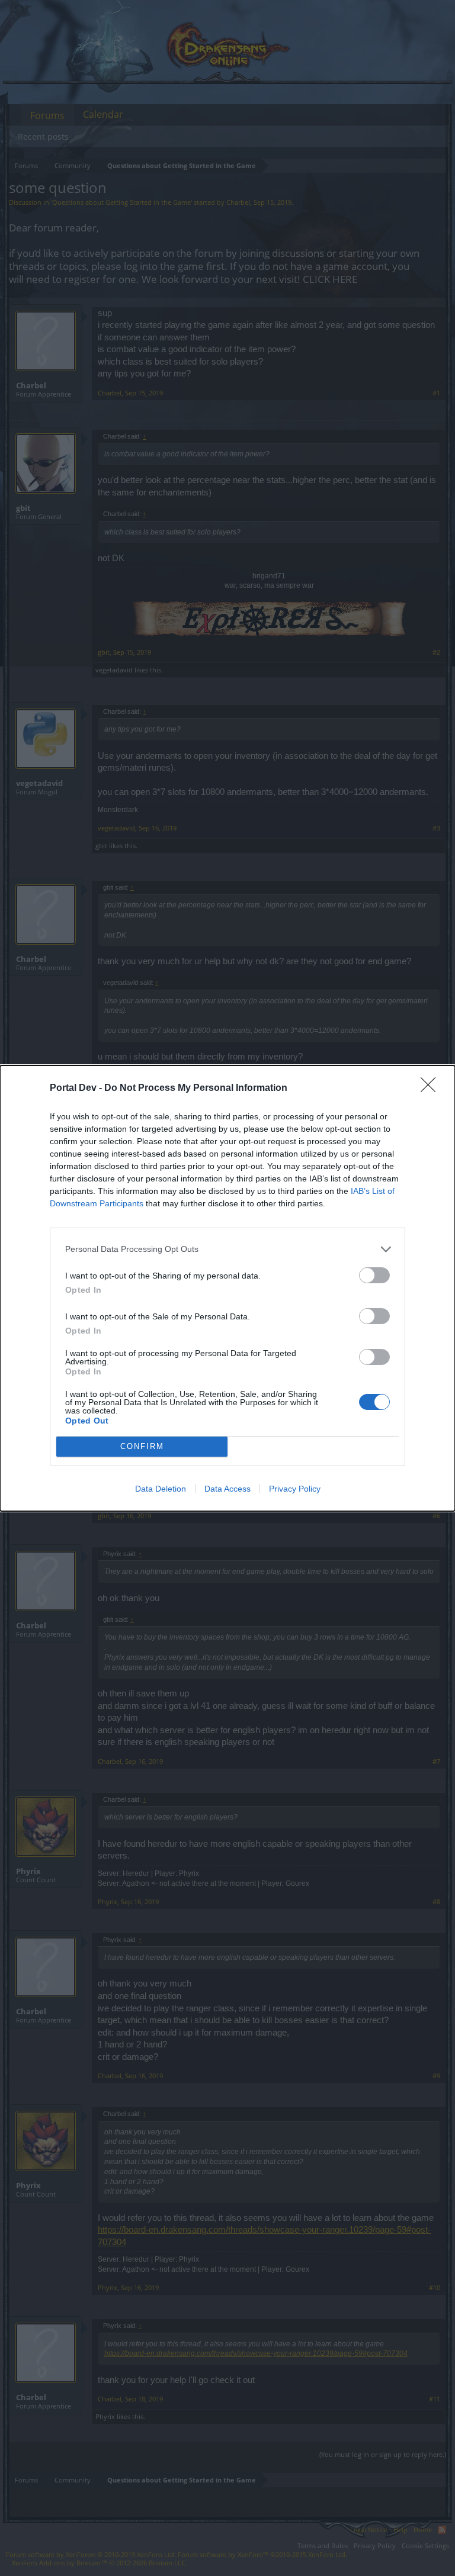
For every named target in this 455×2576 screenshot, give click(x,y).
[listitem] (227, 1249)
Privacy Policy (295, 1489)
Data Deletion (161, 1489)
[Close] (432, 1089)
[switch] (374, 1275)
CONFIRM (142, 1446)
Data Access (227, 1489)
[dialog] (227, 1288)
